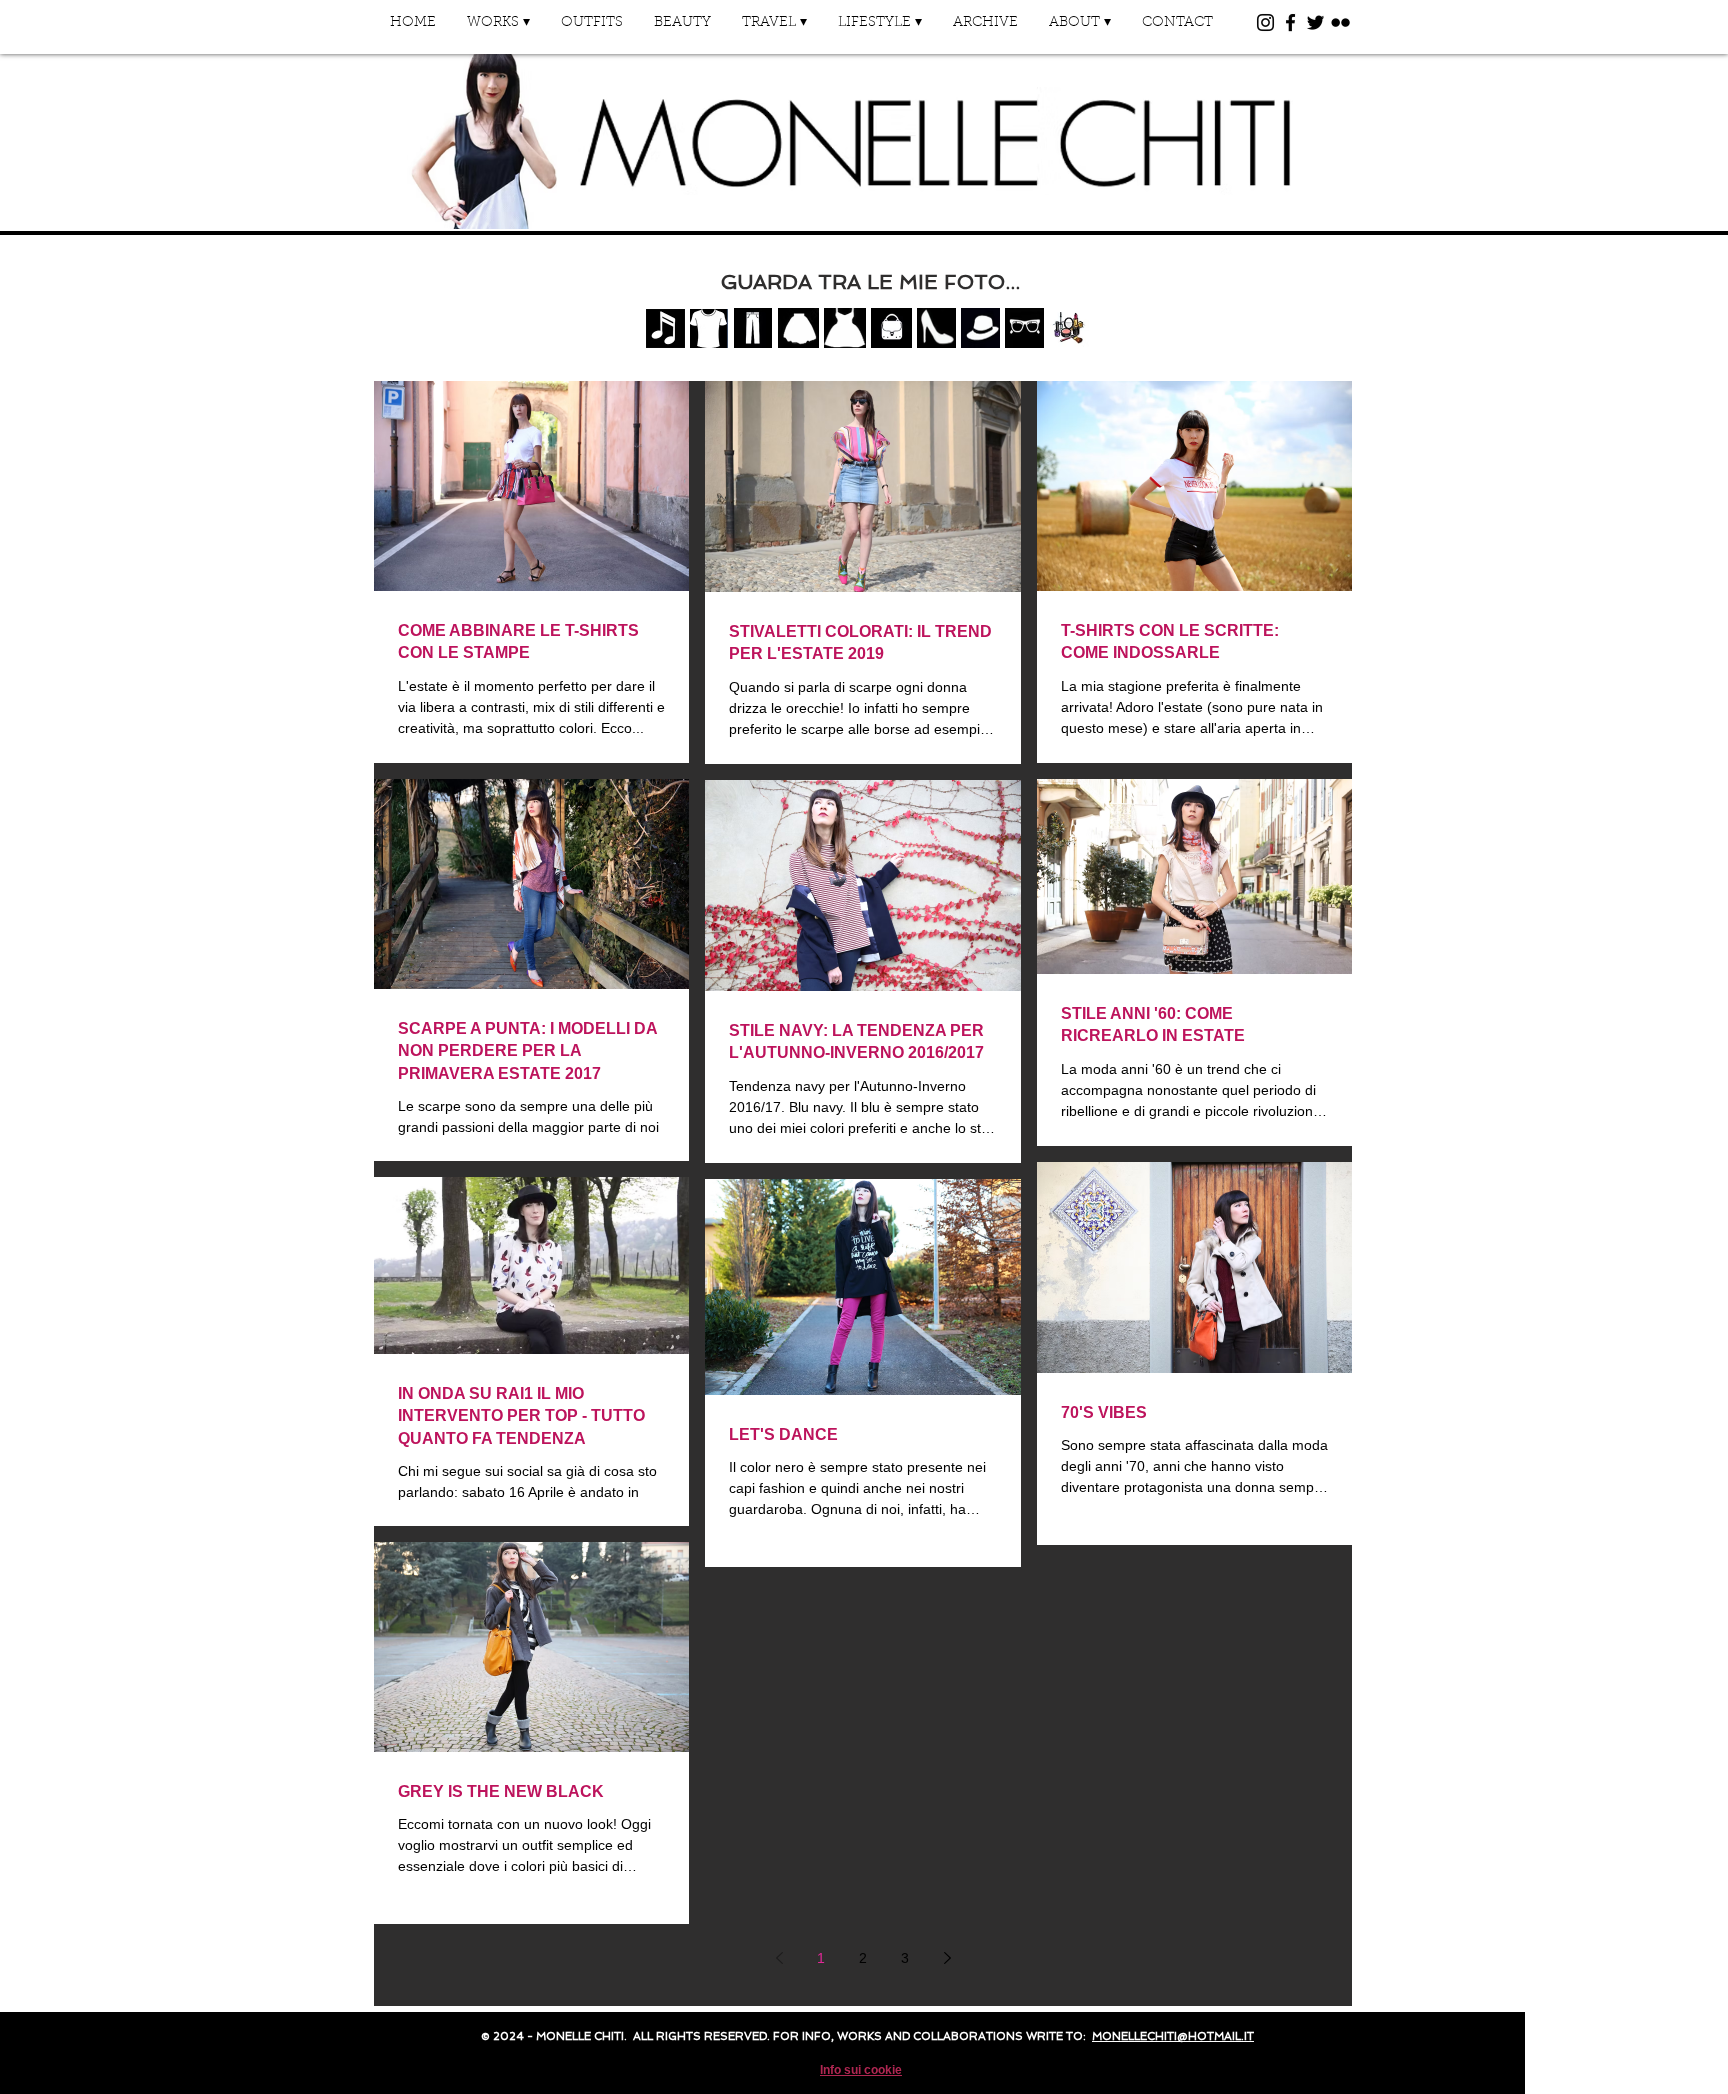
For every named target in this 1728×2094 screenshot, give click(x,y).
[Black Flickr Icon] (1340, 22)
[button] (498, 29)
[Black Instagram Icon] (1265, 22)
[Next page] (947, 1958)
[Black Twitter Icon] (1315, 22)
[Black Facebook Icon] (1290, 22)
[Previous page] (779, 1958)
